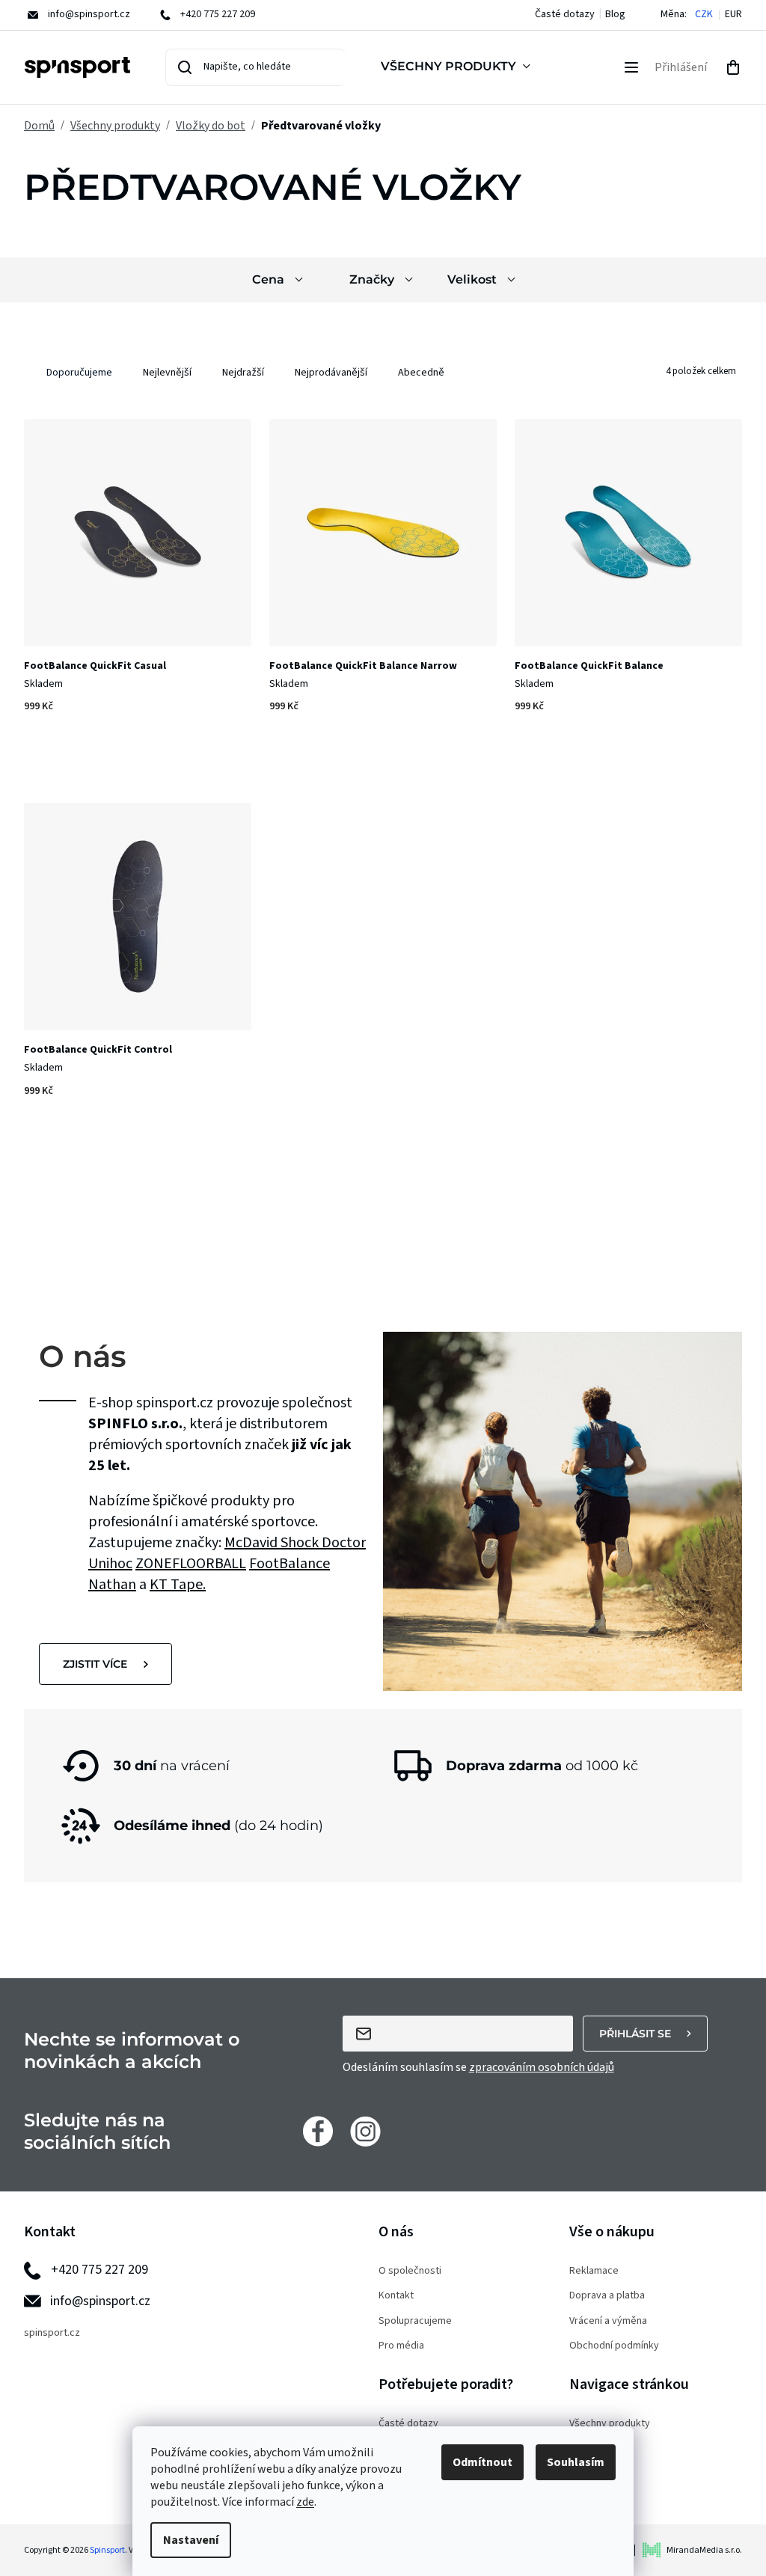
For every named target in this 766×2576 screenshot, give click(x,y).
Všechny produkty (610, 2424)
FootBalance (289, 1564)
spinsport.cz (52, 2333)
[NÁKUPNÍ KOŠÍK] (733, 67)
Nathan (112, 1585)
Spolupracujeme (415, 2321)
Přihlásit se (635, 2034)
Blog (615, 14)
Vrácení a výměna (608, 2321)
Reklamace (594, 2271)
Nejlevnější (167, 373)
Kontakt (396, 2296)
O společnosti (410, 2271)
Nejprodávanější (331, 373)
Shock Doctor (323, 1543)
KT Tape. (178, 1585)
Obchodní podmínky (614, 2346)
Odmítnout (482, 2462)
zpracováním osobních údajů (542, 2067)
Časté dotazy (565, 14)
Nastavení (191, 2540)
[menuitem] (459, 67)
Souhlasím (576, 2462)
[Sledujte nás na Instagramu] (365, 2131)
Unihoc (110, 1564)
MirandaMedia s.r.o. (704, 2550)
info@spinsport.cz (100, 2301)
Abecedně (421, 373)
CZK (704, 15)
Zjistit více (95, 1664)
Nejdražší (243, 373)
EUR (733, 15)
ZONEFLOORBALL (191, 1564)
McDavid (252, 1543)
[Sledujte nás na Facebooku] (318, 2131)
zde (305, 2502)
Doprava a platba (607, 2296)
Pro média (401, 2346)
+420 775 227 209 (99, 2270)
